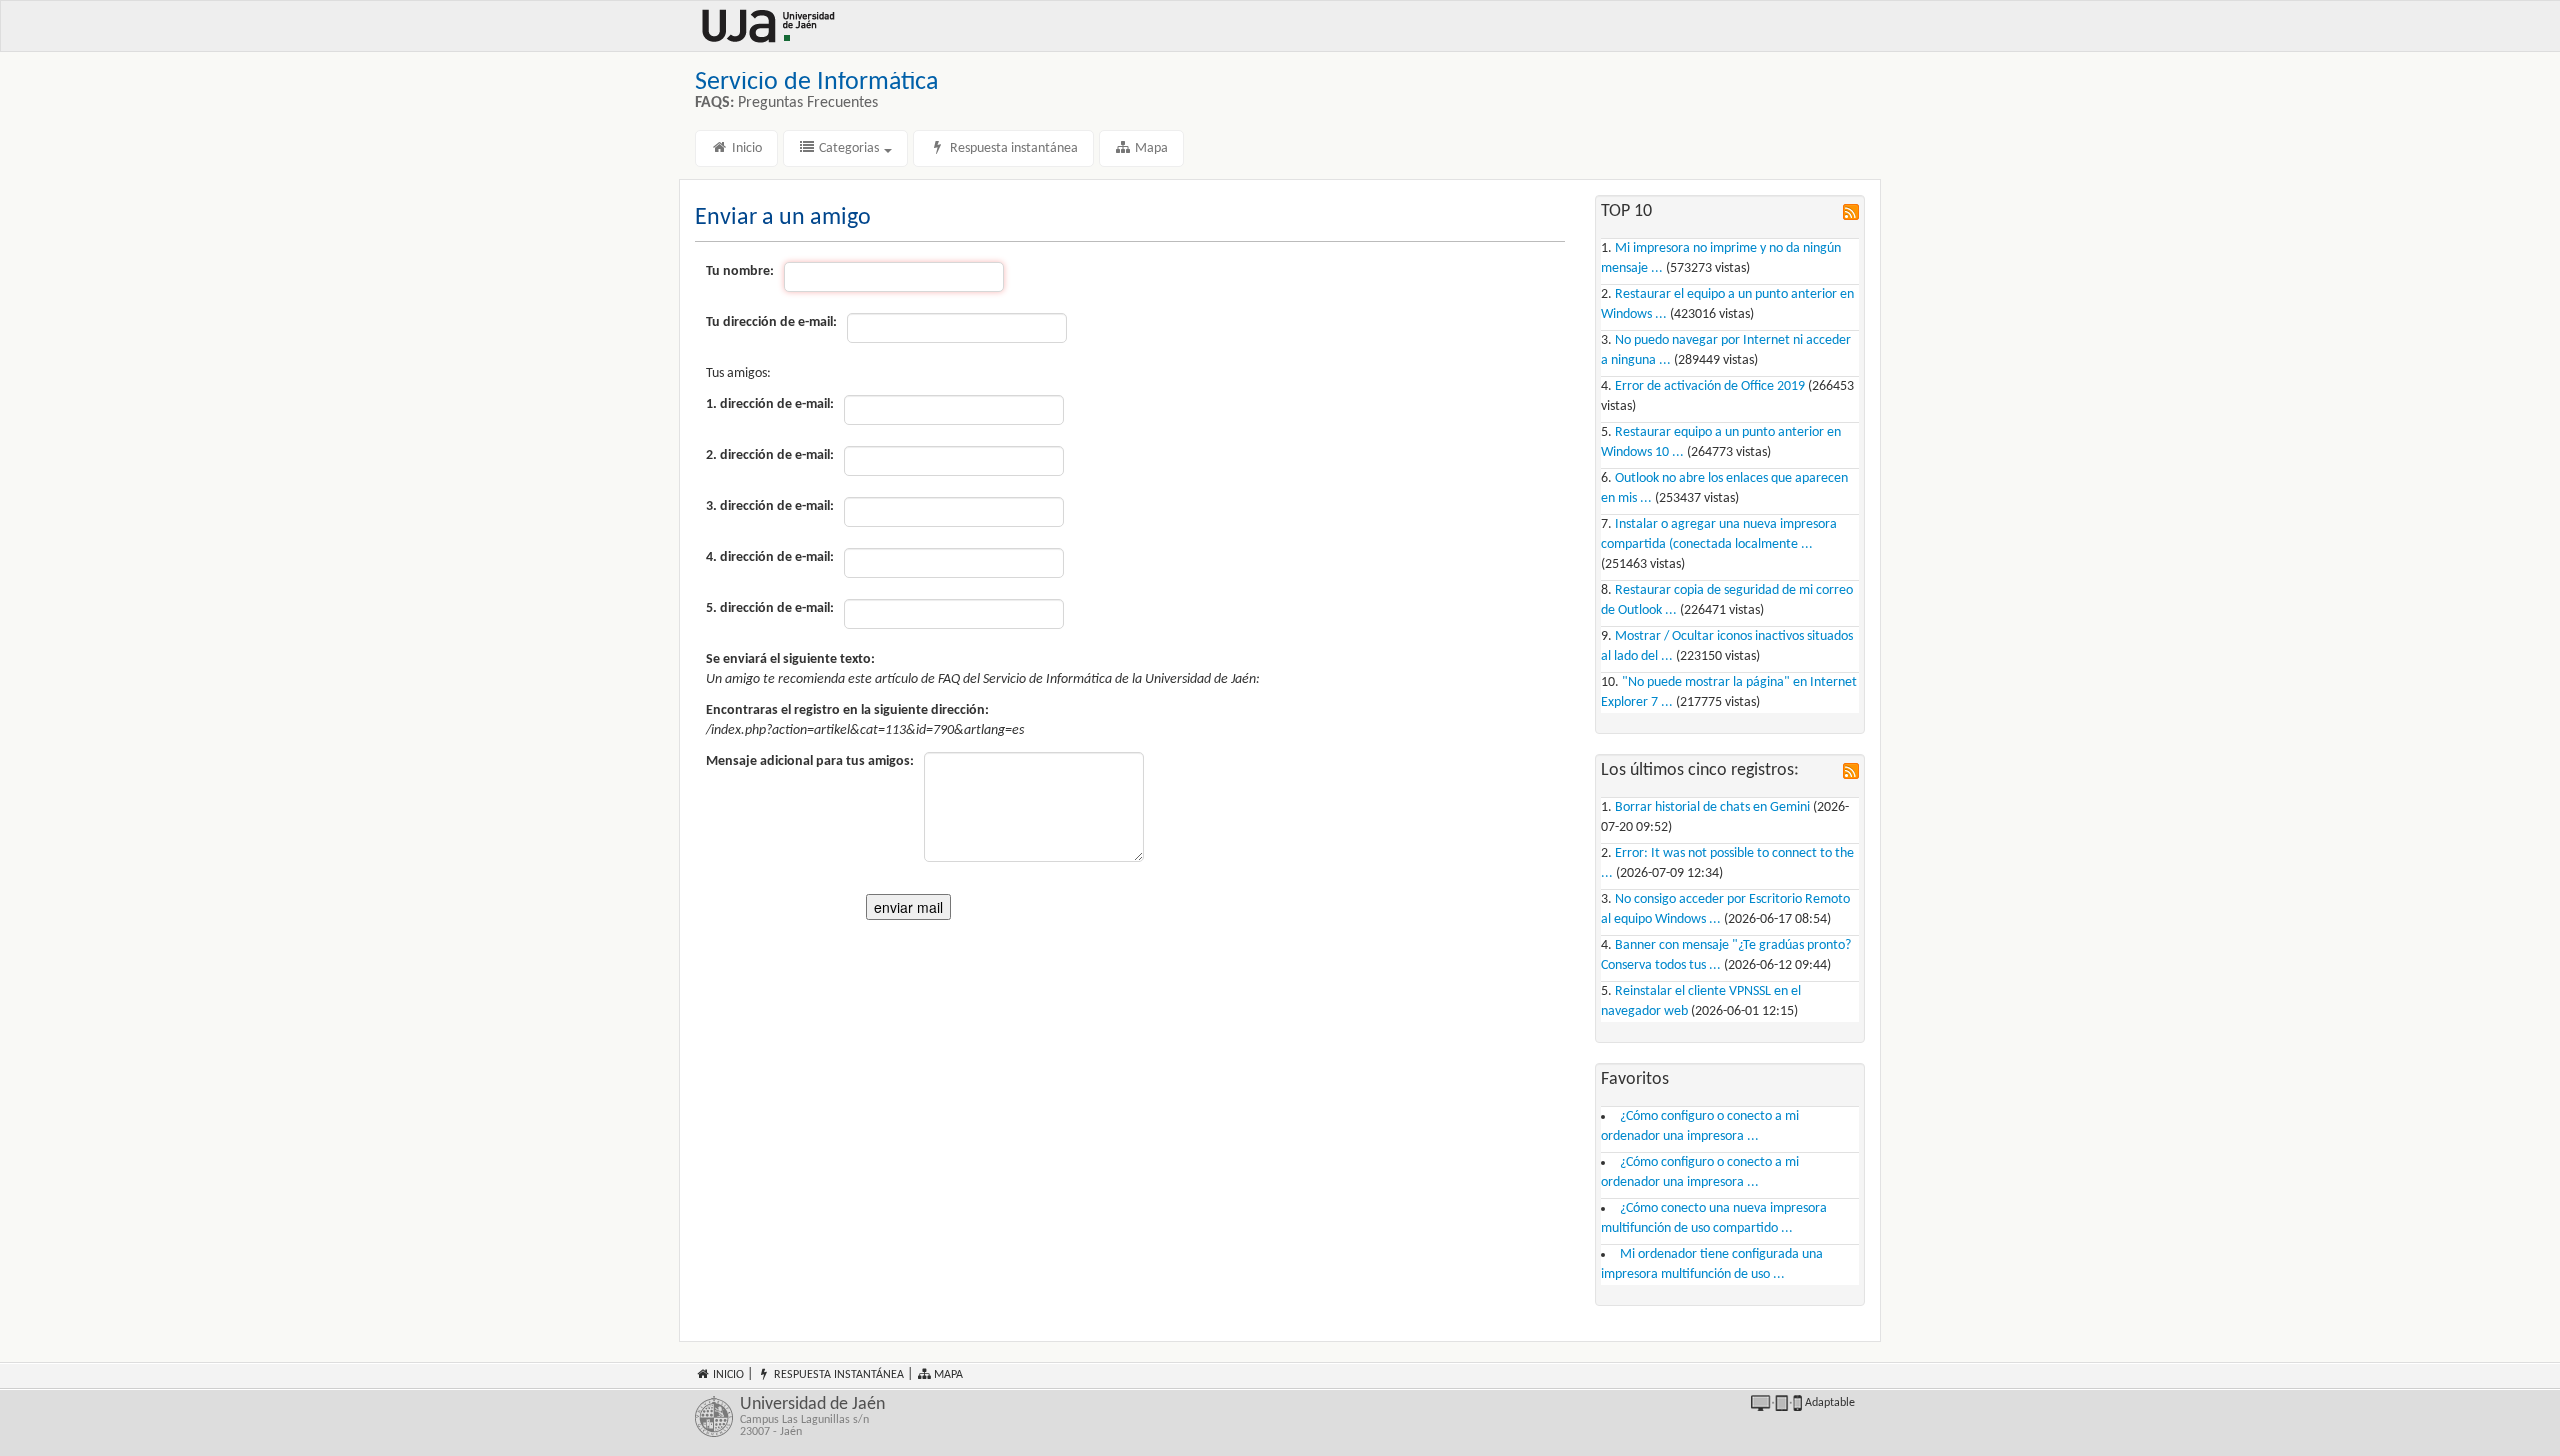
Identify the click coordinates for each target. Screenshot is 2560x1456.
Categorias (849, 148)
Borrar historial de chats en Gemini (1712, 807)
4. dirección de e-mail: (770, 557)
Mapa (1150, 148)
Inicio (745, 148)
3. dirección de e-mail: (770, 506)
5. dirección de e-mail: (770, 608)
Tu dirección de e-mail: (771, 322)
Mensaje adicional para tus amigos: (810, 761)
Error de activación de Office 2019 (1710, 386)
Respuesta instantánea (1012, 148)
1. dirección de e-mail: (770, 404)
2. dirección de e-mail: (770, 455)
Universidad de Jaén (812, 1417)
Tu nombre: (740, 271)
